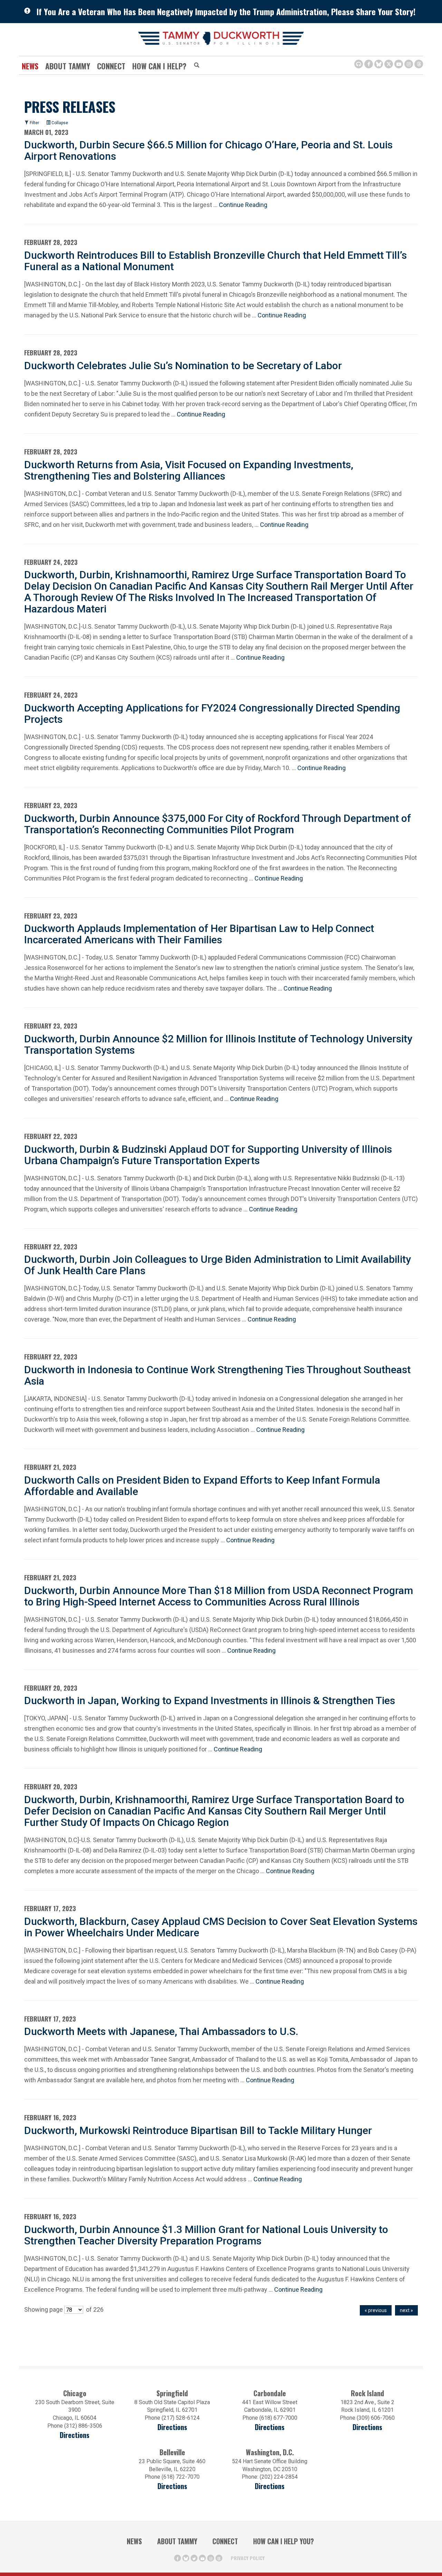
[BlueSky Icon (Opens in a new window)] (379, 64)
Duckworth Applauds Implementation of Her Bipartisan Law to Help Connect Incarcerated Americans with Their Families (199, 934)
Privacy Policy (248, 2558)
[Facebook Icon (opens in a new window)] (369, 64)
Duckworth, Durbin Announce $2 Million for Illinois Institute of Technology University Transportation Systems (218, 1044)
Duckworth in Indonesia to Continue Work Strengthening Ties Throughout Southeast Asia (217, 1375)
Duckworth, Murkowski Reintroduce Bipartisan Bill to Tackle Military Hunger (198, 2130)
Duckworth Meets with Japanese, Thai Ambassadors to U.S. (161, 2031)
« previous (376, 2310)
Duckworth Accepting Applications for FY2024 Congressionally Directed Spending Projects (212, 714)
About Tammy (177, 2541)
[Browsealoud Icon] (359, 64)
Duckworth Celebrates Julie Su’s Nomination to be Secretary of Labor (183, 366)
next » (406, 2310)
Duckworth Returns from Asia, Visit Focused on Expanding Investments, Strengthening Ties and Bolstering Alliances (189, 470)
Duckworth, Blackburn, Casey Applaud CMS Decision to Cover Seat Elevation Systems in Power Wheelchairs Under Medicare (221, 1927)
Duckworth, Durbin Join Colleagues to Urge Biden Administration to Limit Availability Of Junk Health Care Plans (218, 1265)
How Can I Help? (159, 66)
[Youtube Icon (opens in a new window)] (399, 64)
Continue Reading (243, 205)
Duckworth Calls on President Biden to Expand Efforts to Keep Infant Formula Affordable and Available (202, 1486)
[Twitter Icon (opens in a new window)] (389, 64)
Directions (75, 2435)
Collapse (59, 123)
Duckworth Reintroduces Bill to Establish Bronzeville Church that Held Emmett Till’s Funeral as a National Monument (215, 261)
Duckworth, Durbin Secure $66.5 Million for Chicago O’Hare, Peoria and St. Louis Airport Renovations (208, 150)
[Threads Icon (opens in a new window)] (419, 64)
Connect (111, 66)
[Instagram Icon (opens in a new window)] (409, 64)
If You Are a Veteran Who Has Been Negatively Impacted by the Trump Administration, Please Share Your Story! (226, 11)
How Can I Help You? (284, 2541)
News (30, 66)
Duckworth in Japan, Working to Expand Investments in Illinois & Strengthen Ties (210, 1700)
